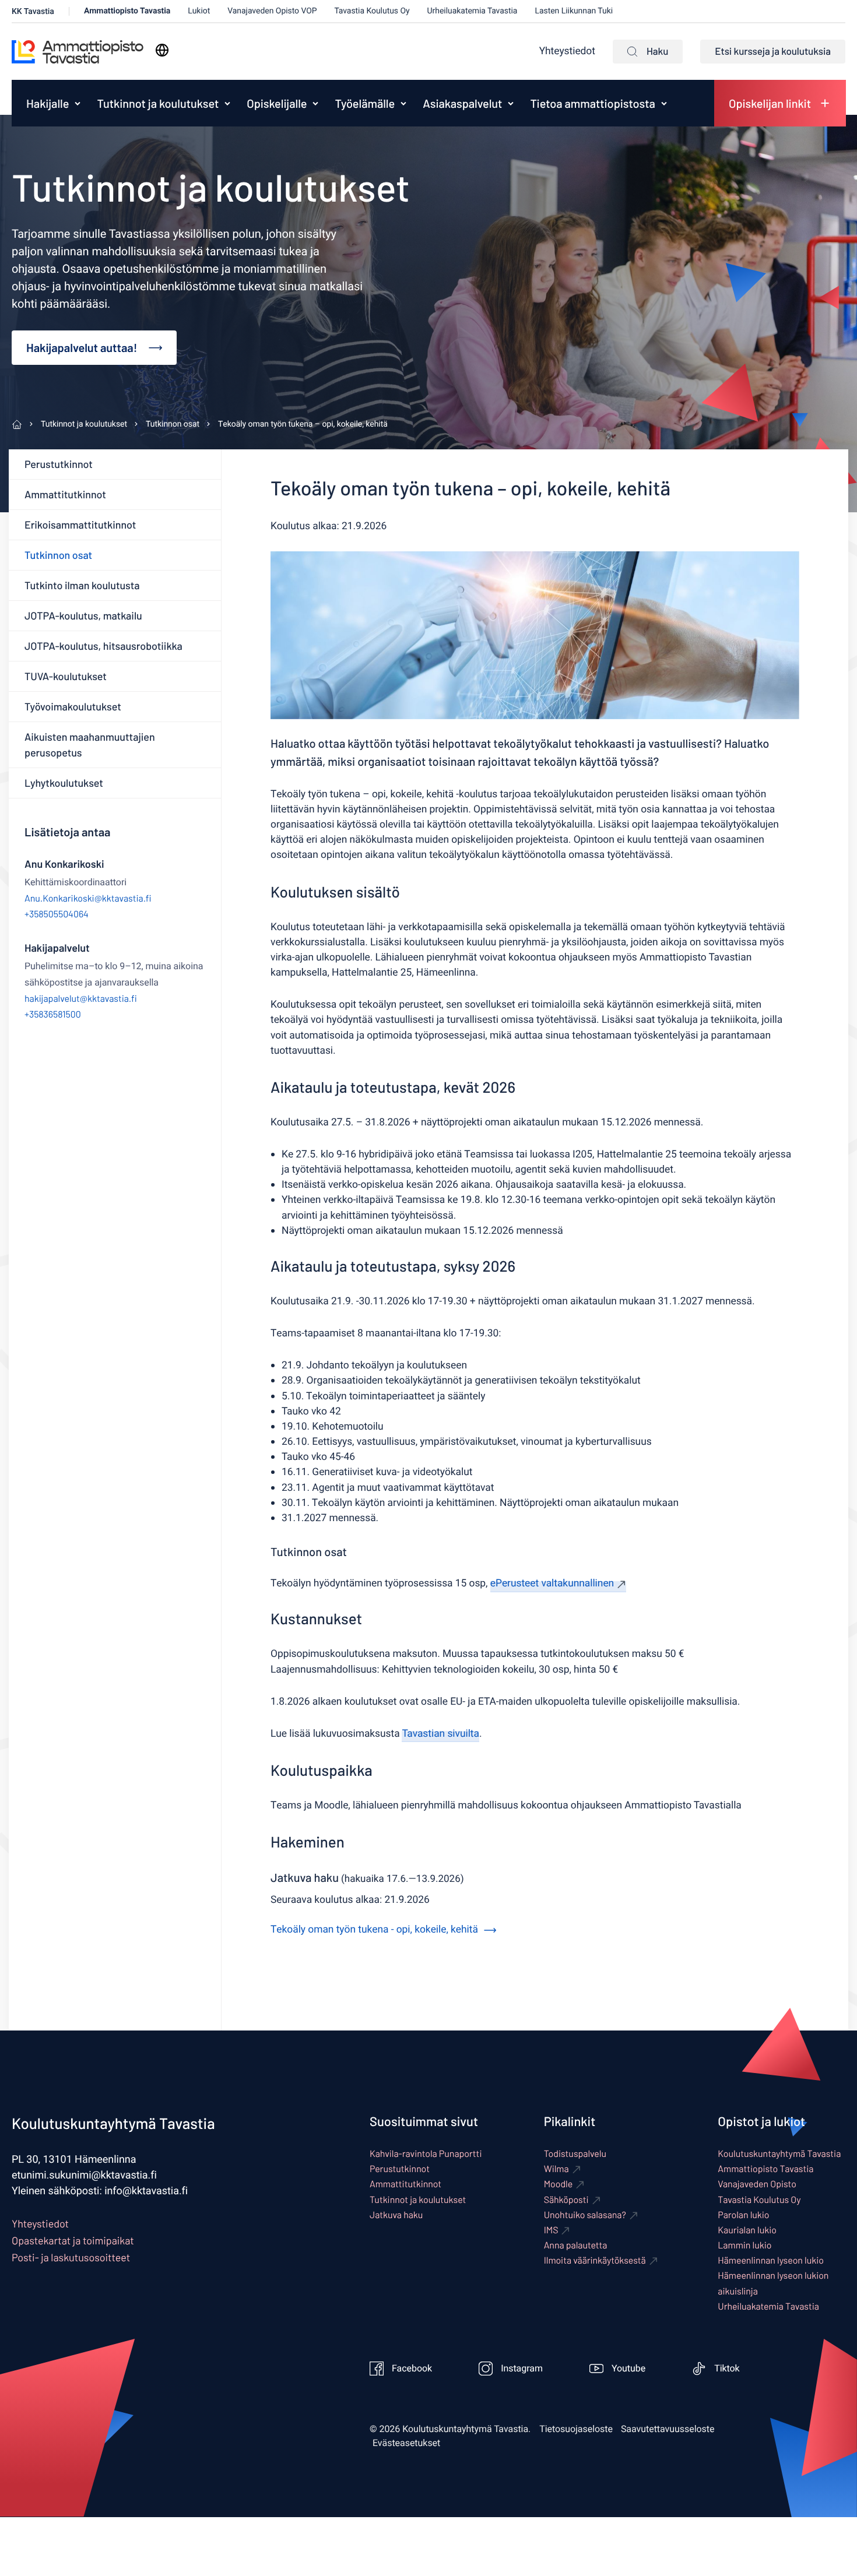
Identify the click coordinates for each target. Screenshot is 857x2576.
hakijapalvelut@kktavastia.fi (81, 999)
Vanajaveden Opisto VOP (272, 11)
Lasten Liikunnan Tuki (574, 11)
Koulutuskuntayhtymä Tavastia (779, 2154)
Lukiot (199, 11)
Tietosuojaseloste (576, 2429)
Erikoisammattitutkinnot (80, 525)
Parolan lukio (743, 2215)
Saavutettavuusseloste (668, 2429)
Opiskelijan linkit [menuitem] (770, 103)
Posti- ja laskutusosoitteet (71, 2257)
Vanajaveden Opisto (757, 2184)
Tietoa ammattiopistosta (593, 103)
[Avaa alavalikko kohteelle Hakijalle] (78, 103)
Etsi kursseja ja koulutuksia (773, 51)
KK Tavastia (33, 11)
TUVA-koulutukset (66, 676)
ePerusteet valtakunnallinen (552, 1584)
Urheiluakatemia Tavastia (473, 11)
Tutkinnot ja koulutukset (158, 103)
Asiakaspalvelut (462, 103)
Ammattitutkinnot (65, 494)
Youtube (628, 2369)
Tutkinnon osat (58, 555)
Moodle (559, 2184)
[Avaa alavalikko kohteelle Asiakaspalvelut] (511, 103)
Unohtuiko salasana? (585, 2215)
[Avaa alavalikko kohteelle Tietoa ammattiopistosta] (664, 103)
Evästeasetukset (406, 2443)
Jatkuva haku (396, 2215)
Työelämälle (365, 103)
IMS (551, 2230)
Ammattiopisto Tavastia (127, 11)
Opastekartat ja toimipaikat (73, 2240)
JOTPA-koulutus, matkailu (83, 615)
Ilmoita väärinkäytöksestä (595, 2260)
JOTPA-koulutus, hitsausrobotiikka (103, 646)
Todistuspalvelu (575, 2154)
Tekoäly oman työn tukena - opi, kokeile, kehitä (374, 1930)
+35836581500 (53, 1014)
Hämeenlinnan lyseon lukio (771, 2260)
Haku (657, 51)
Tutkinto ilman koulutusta (82, 585)
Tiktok (727, 2369)
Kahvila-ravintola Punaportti (426, 2154)
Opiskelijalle (277, 103)
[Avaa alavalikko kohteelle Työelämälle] (403, 103)
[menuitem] (45, 103)
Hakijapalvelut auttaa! (82, 347)
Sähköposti (566, 2200)
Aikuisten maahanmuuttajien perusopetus (90, 745)
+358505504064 (57, 914)
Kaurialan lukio (747, 2230)
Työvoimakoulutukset (73, 706)
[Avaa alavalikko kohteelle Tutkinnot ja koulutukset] (227, 103)
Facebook (412, 2369)
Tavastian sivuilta (440, 1734)
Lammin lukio (744, 2245)
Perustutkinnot (59, 464)
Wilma (556, 2169)
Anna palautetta (576, 2245)
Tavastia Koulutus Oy (372, 11)
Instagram (522, 2369)
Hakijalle (48, 103)
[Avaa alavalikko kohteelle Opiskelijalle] (315, 103)
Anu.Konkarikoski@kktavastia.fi (88, 898)
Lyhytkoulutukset (64, 783)
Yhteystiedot (567, 52)
